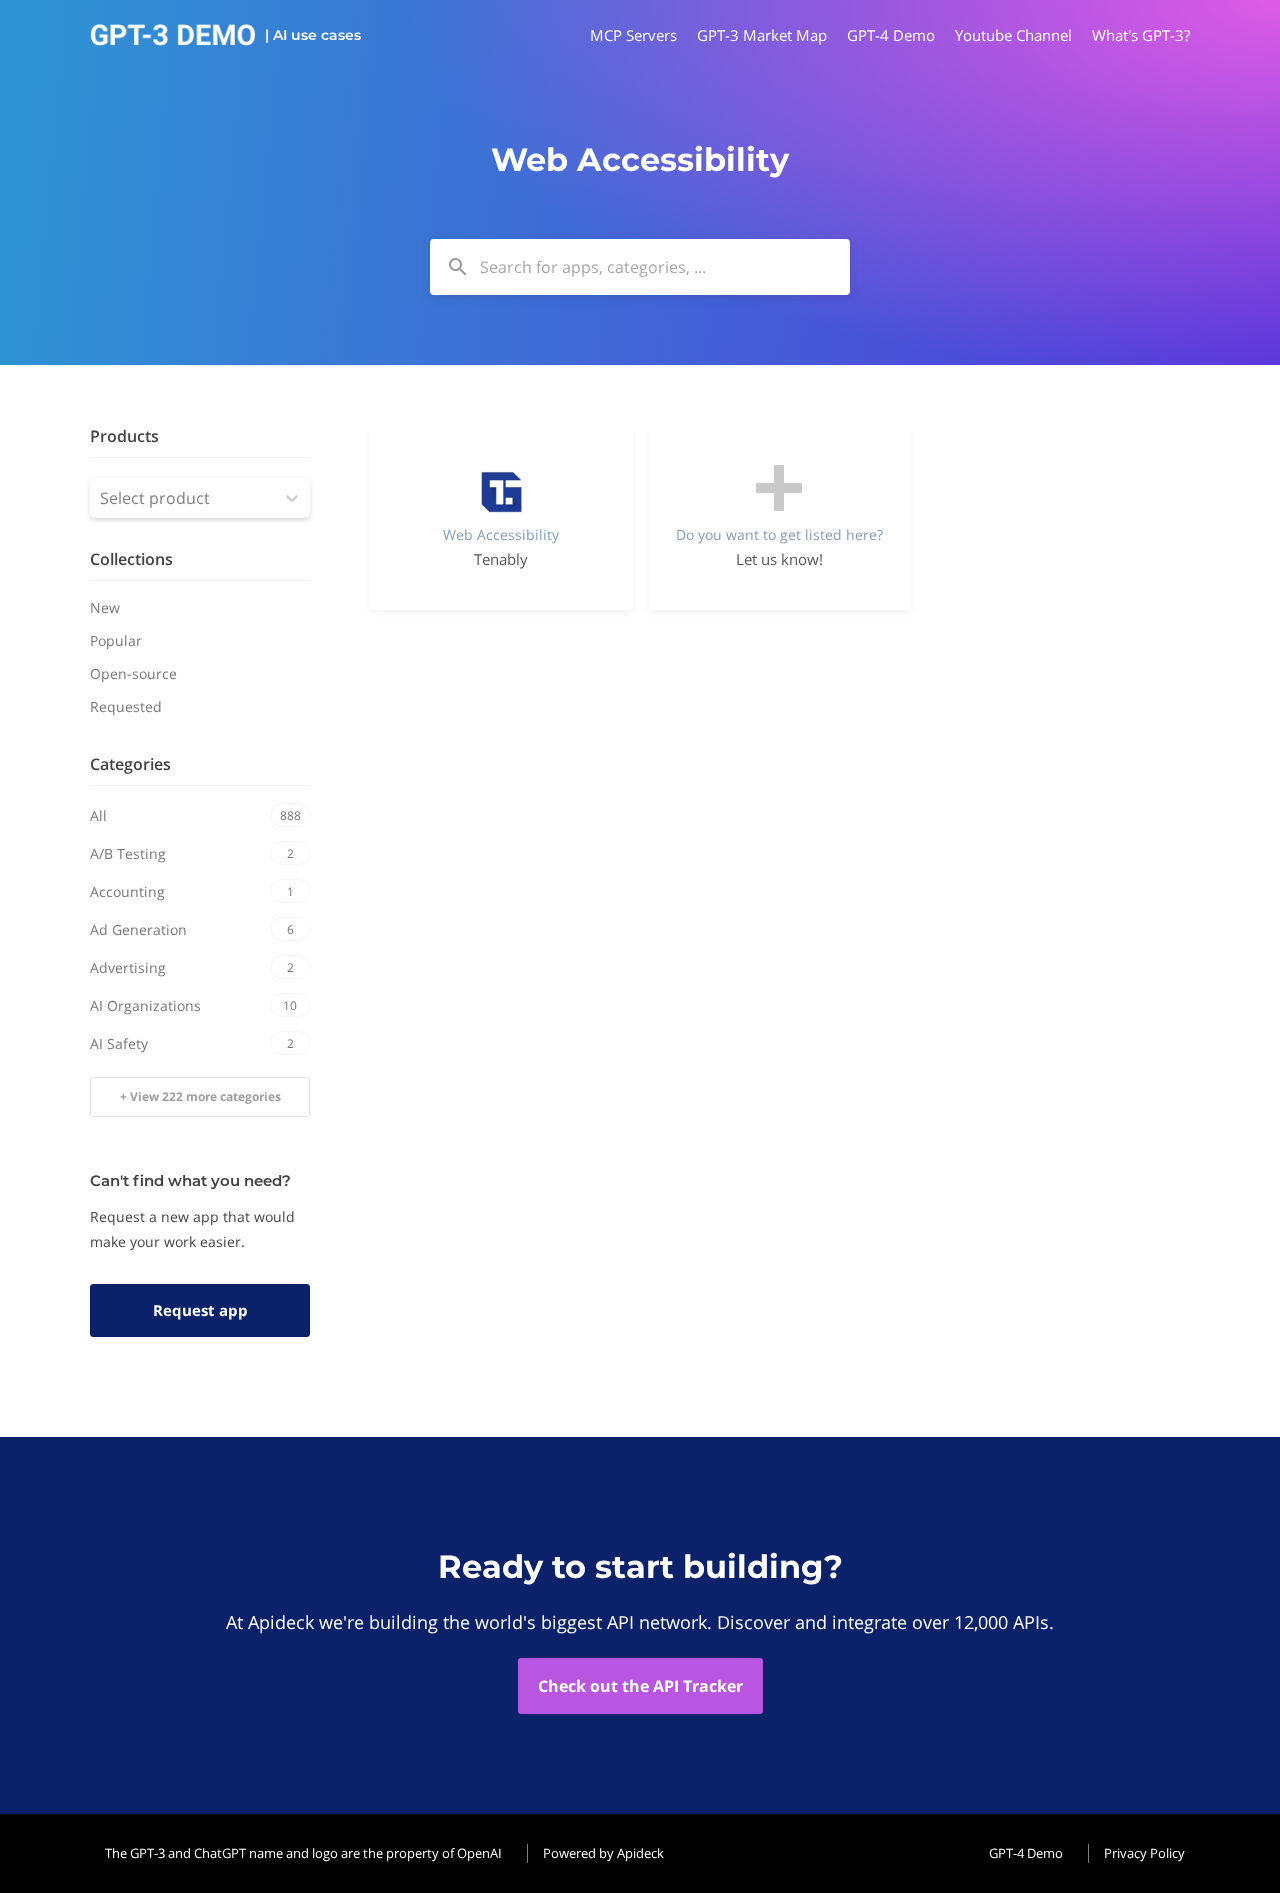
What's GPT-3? (1141, 35)
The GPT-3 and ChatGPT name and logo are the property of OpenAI (303, 1853)
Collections (131, 559)
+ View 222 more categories (200, 1096)
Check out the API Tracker (640, 1686)
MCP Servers (633, 35)
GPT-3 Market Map (762, 35)
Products (124, 436)
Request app (200, 1310)
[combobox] (640, 267)
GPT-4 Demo (891, 35)
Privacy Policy (1144, 1853)
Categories (130, 764)
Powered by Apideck (603, 1853)
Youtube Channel (1013, 35)
